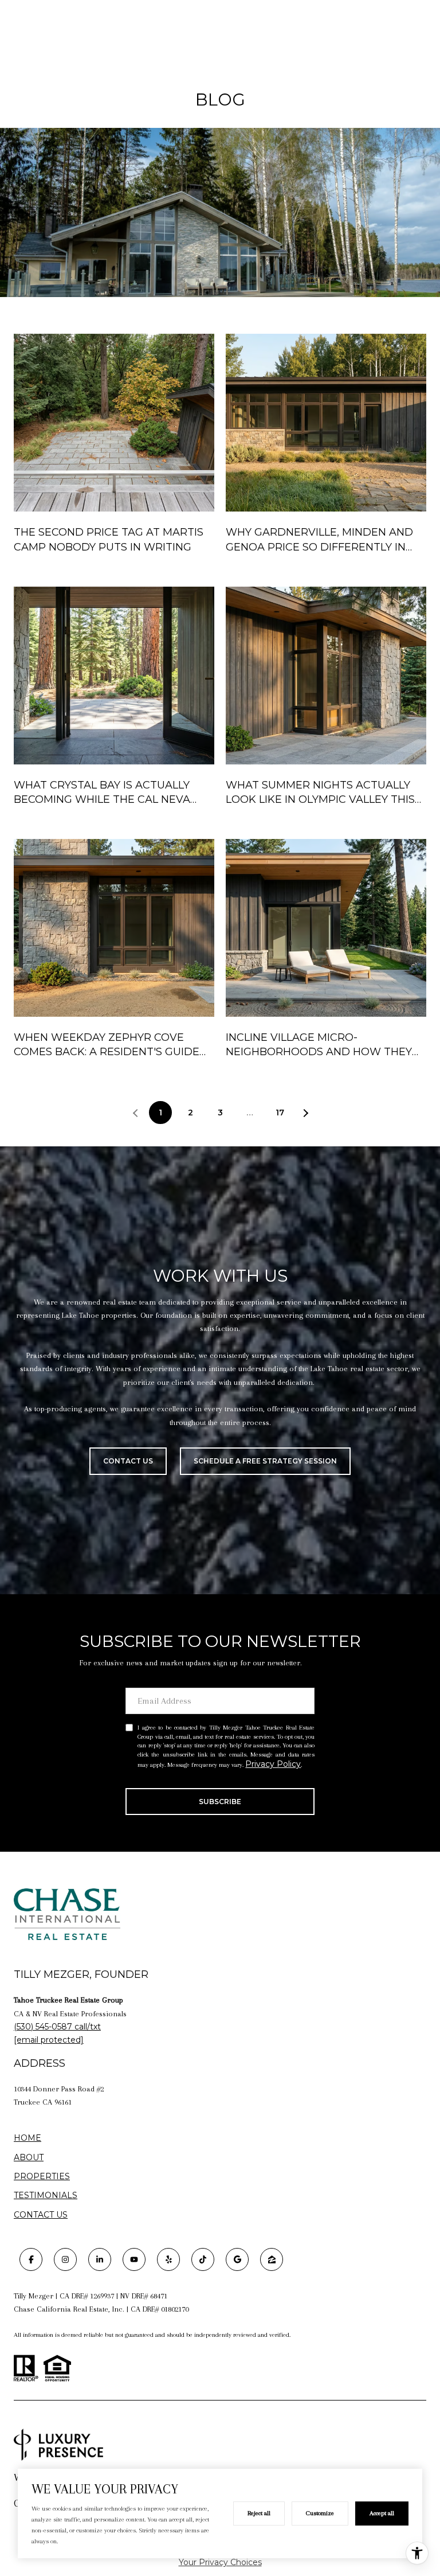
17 (280, 1113)
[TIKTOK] (203, 2259)
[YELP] (168, 2259)
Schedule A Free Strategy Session (265, 1461)
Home (27, 2138)
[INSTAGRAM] (65, 2259)
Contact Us (41, 2215)
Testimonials (46, 2195)
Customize (320, 2513)
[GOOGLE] (237, 2259)
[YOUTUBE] (134, 2259)
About (29, 2157)
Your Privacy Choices (220, 2562)
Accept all (382, 2513)
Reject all (259, 2513)
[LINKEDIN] (100, 2259)
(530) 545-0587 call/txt (57, 2027)
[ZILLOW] (272, 2259)
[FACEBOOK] (31, 2259)
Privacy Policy (273, 1764)
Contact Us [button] (128, 1461)
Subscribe (220, 1802)
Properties (42, 2177)
